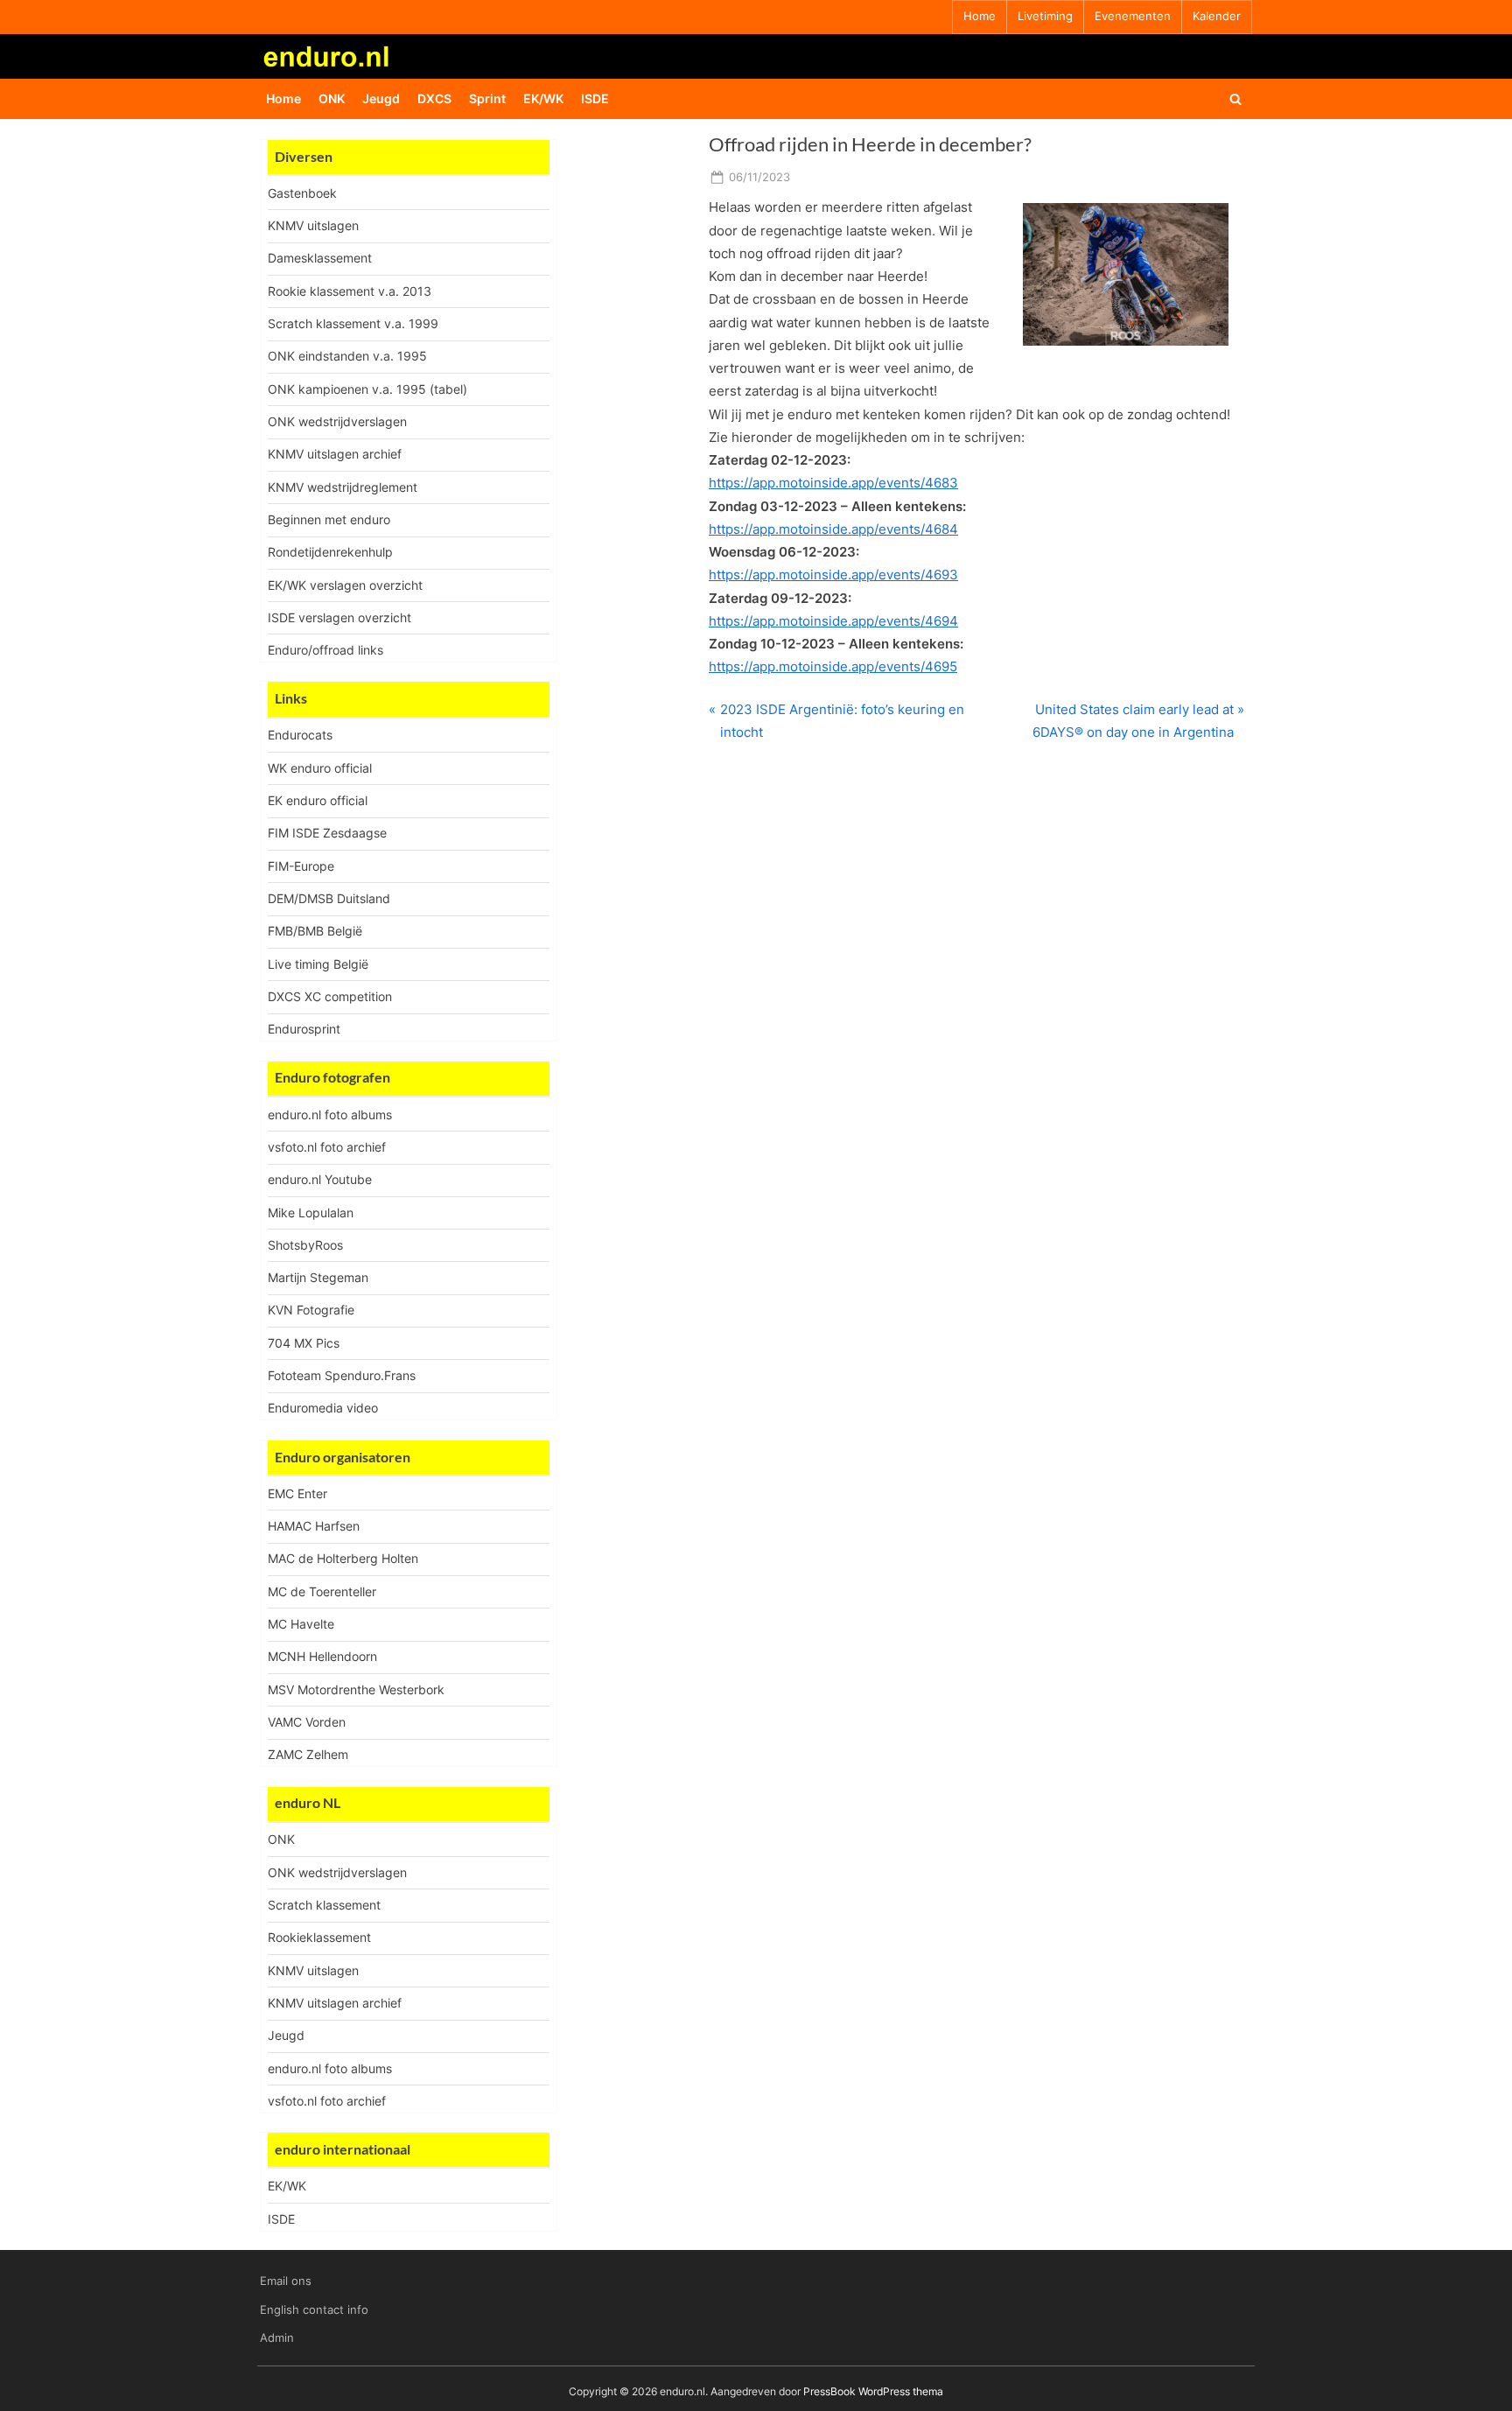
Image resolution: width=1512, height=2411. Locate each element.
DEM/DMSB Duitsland (329, 898)
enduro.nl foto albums (330, 1114)
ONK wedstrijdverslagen (337, 421)
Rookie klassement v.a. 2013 (350, 291)
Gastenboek (302, 193)
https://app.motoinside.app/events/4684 (833, 529)
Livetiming (1045, 16)
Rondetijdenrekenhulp (330, 552)
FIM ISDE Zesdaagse (327, 833)
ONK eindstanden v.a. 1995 (347, 356)
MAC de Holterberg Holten (343, 1558)
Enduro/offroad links (325, 650)
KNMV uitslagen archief (335, 454)
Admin (277, 2338)
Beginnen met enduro (329, 519)
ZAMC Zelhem (308, 1754)
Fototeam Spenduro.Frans (342, 1375)
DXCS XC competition (330, 996)
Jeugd (381, 98)
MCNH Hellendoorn (322, 1656)
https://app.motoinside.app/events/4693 (833, 575)
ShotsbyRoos (305, 1245)
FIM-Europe (301, 866)
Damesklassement (320, 258)
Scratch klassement (324, 1905)
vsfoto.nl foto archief (327, 1147)
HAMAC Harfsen (314, 1526)
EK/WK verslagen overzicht (345, 585)
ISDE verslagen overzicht (339, 617)
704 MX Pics (304, 1343)
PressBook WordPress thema (873, 2391)
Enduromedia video (323, 1408)
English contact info (314, 2310)
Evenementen (1133, 16)
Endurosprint (304, 1029)
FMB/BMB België (315, 931)
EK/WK (543, 98)
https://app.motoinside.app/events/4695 (833, 666)
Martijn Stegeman (318, 1277)
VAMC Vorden (307, 1722)
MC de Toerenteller (322, 1591)
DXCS (434, 98)
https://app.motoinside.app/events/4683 (833, 483)
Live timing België (318, 964)
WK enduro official (320, 768)
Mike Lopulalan (311, 1213)
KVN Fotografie (311, 1310)
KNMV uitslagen (313, 225)
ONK (332, 98)
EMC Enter (297, 1493)
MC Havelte (301, 1624)
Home (980, 16)
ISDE (595, 98)
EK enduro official (318, 800)
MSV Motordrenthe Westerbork (356, 1689)
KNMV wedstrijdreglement (343, 487)
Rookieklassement (319, 1937)
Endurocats (300, 735)
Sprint (487, 98)
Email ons (286, 2281)
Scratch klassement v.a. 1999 (353, 323)
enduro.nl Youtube (320, 1179)
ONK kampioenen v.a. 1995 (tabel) (367, 389)
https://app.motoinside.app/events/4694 (833, 621)
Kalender (1217, 16)
